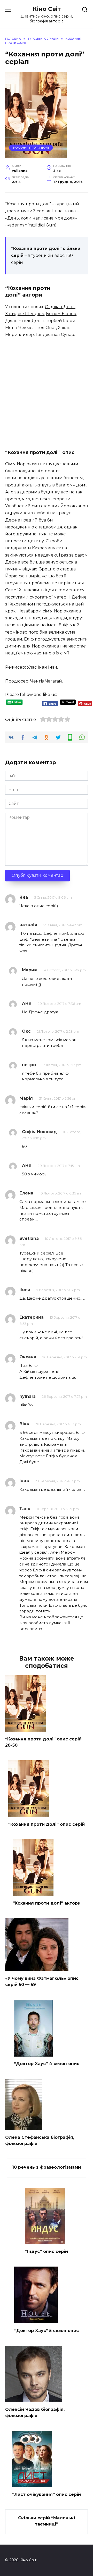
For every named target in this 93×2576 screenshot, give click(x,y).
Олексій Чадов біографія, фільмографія (35, 2413)
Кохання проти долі (31, 148)
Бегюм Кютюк (61, 314)
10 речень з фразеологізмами (47, 2167)
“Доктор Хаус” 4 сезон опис (47, 2064)
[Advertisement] (47, 392)
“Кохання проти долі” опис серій (47, 1824)
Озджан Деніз (60, 307)
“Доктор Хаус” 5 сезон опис (47, 2330)
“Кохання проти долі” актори (47, 1903)
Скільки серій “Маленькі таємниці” (47, 2521)
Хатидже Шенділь (25, 314)
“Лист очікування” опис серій (47, 2494)
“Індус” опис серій (47, 2251)
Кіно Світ (47, 9)
